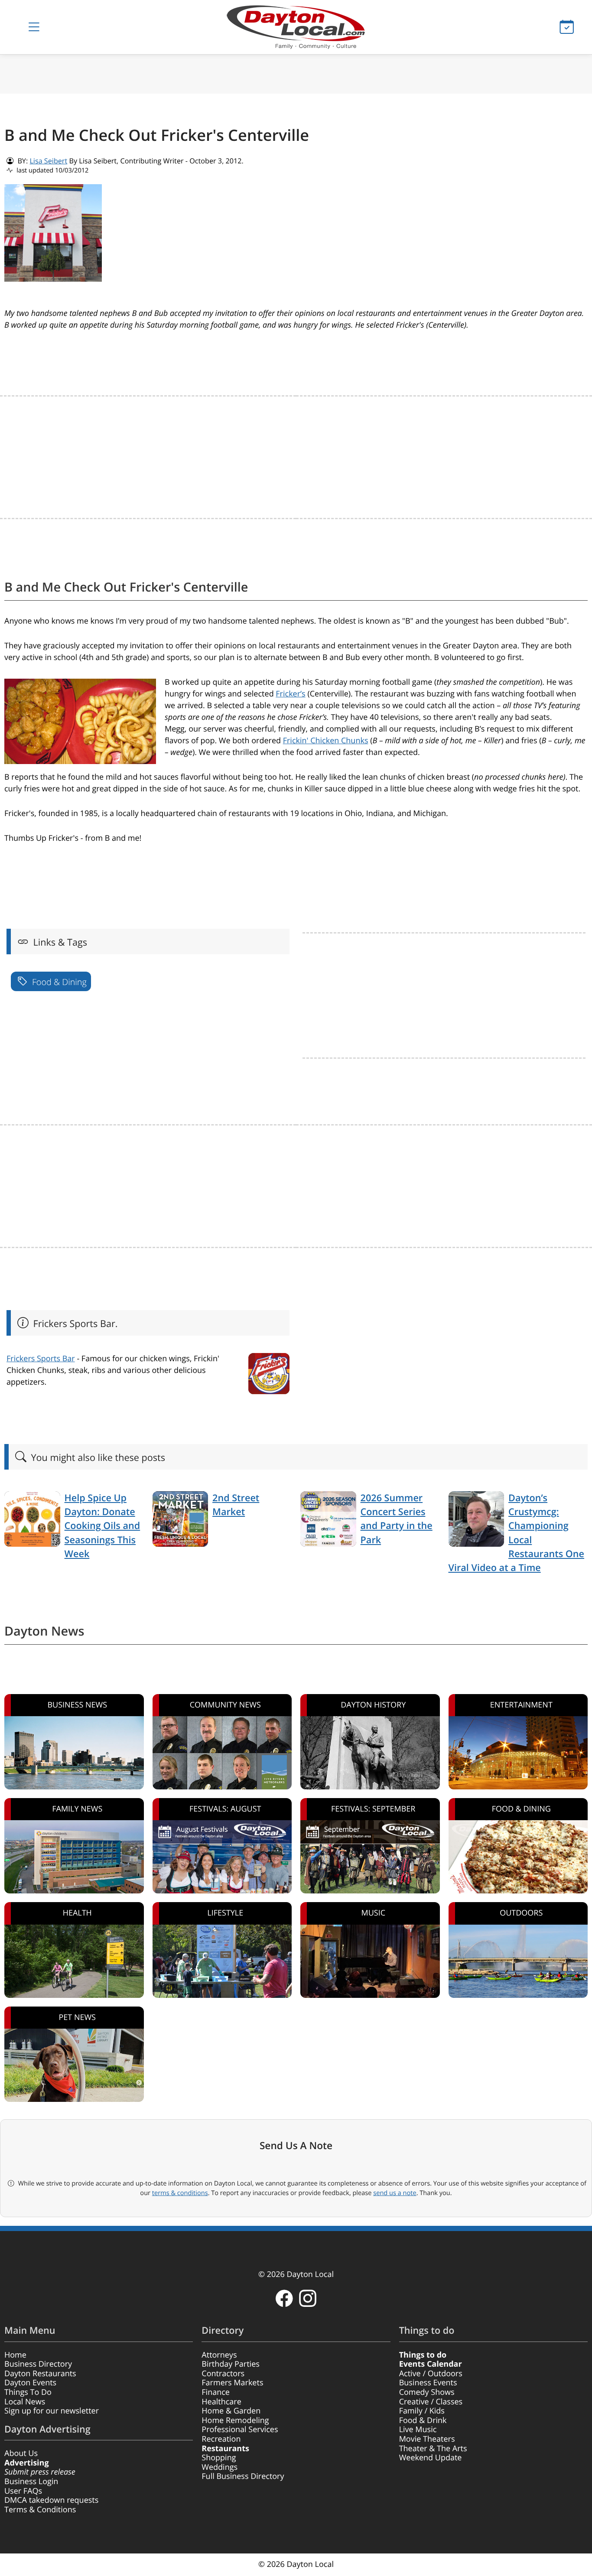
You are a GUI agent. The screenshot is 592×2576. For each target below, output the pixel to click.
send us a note (395, 2193)
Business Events (428, 2383)
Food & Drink (423, 2420)
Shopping (219, 2458)
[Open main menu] (34, 27)
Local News (25, 2402)
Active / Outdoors (431, 2374)
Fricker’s (290, 694)
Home (15, 2355)
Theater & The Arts (433, 2449)
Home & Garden (231, 2411)
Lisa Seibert (48, 161)
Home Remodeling (235, 2420)
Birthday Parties (231, 2364)
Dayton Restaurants (40, 2374)
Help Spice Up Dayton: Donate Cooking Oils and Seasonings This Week (102, 1526)
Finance (216, 2392)
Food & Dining (58, 982)
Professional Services (240, 2430)
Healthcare (221, 2402)
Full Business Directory (243, 2476)
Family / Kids (422, 2411)
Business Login (31, 2482)
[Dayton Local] (296, 27)
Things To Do (28, 2392)
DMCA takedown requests (51, 2500)
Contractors (223, 2374)
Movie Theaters (427, 2439)
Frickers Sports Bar (41, 1359)
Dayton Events (30, 2383)
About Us (21, 2453)
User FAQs (23, 2491)
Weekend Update (431, 2458)
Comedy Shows (427, 2392)
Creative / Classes (431, 2402)
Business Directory (38, 2364)
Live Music (418, 2430)
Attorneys (219, 2355)
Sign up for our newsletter (52, 2411)
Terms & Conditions (40, 2510)
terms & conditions (180, 2193)
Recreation (221, 2439)
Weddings (220, 2467)
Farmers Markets (232, 2383)
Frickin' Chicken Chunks (326, 741)
